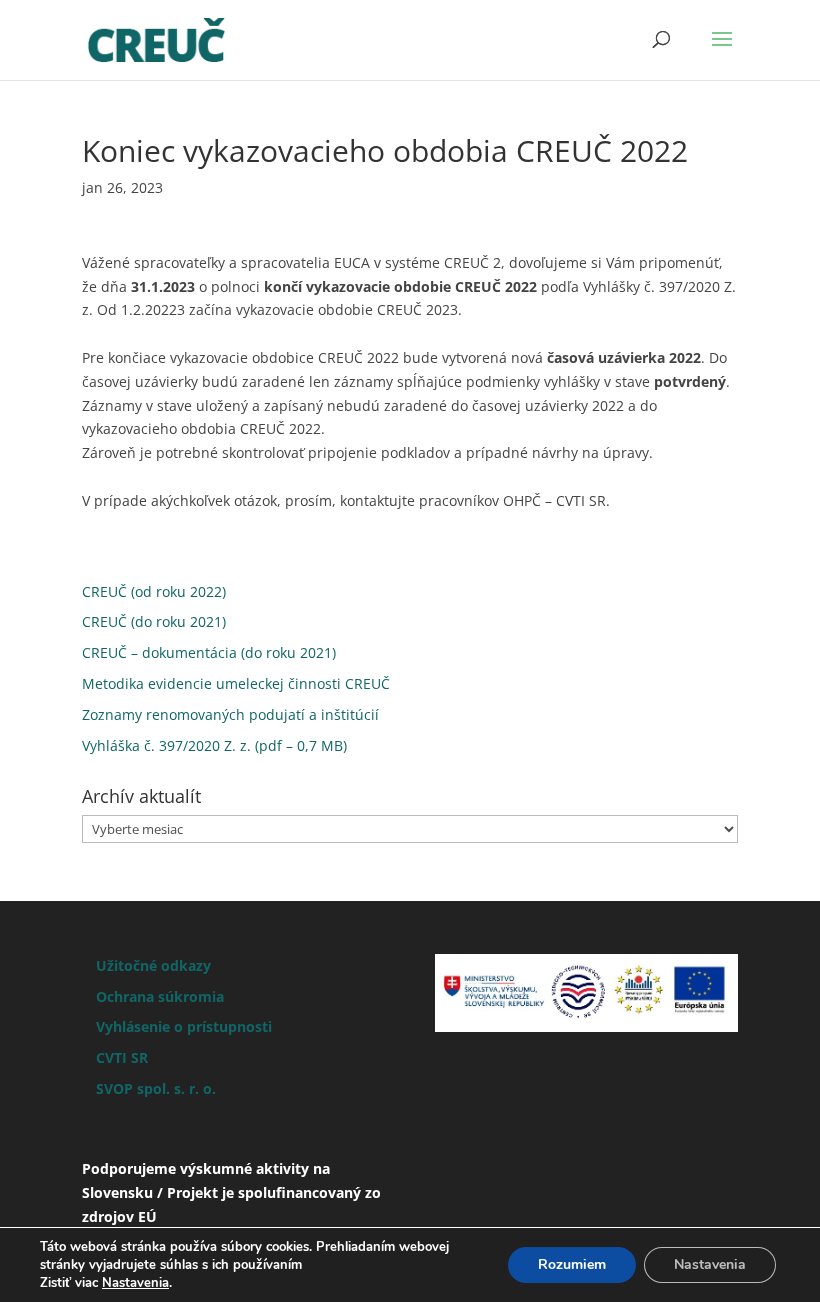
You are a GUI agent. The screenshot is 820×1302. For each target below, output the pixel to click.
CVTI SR (122, 1057)
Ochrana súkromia (160, 996)
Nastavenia (135, 1283)
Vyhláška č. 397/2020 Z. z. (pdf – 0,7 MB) (214, 745)
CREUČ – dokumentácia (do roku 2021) (209, 652)
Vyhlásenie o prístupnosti (184, 1026)
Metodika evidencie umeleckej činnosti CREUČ (236, 683)
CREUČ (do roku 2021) (154, 621)
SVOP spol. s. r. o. (156, 1088)
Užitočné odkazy (153, 965)
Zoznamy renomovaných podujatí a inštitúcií (230, 714)
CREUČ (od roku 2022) (154, 591)
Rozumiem (572, 1264)
